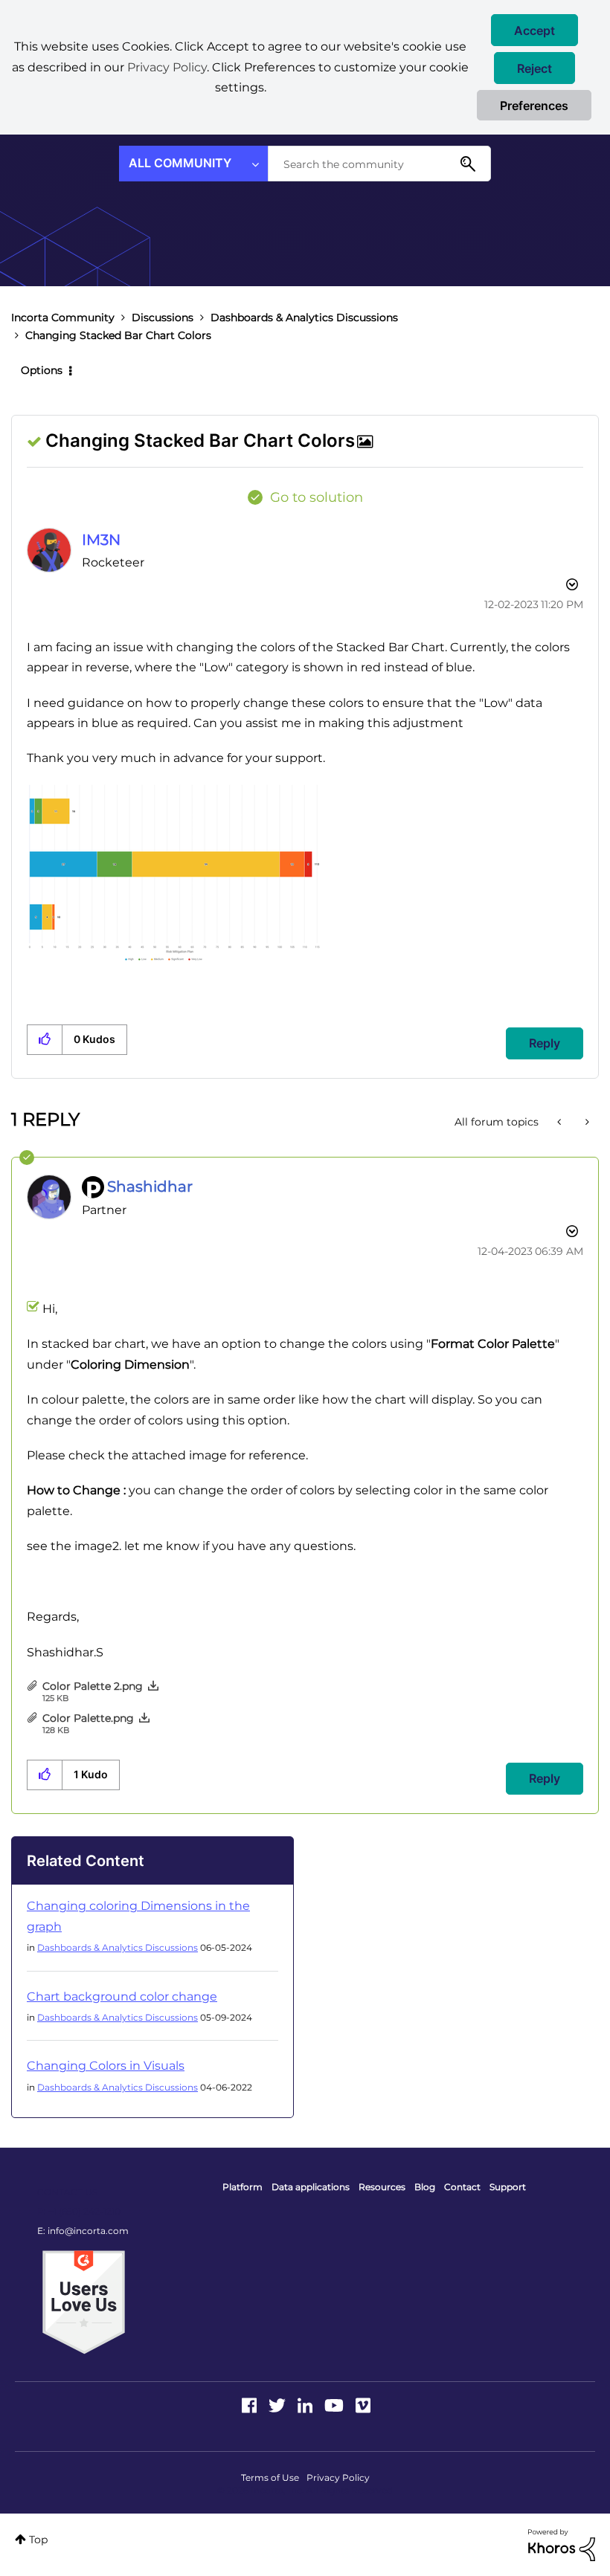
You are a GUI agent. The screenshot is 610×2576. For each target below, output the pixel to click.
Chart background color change (122, 1996)
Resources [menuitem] (382, 2187)
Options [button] (42, 370)
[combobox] (379, 164)
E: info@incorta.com (83, 2231)
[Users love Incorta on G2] (84, 2302)
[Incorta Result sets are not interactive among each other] (561, 1122)
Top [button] (38, 2540)
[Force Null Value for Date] (586, 1122)
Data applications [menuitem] (311, 2187)
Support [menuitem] (508, 2187)
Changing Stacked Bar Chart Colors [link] (118, 335)
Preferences (534, 106)
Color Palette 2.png (93, 1686)
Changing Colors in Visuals (106, 2066)
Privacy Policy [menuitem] (338, 2477)
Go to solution (317, 497)
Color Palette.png (88, 1718)
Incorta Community (63, 317)
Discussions (163, 317)
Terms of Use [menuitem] (270, 2477)
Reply (545, 1043)
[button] (534, 30)
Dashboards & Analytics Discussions (304, 317)
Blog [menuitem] (425, 2187)
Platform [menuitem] (243, 2187)
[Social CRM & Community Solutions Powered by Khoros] (562, 2544)
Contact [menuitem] (462, 2187)
